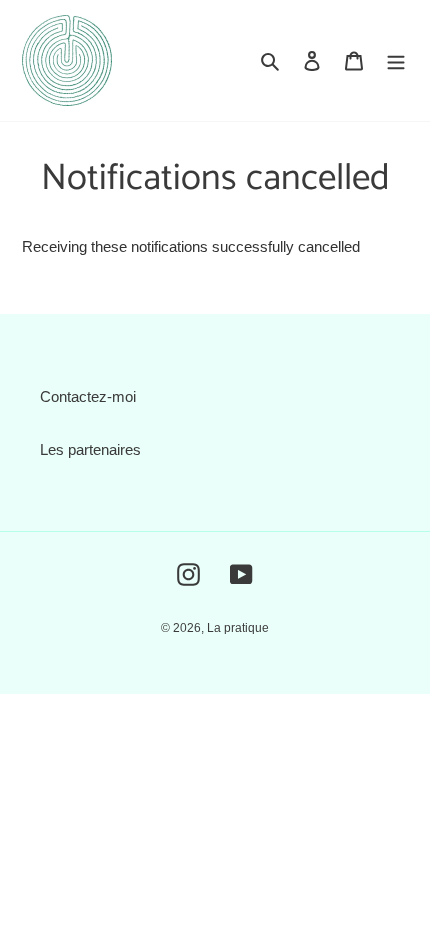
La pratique (238, 628)
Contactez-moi (88, 396)
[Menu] (396, 60)
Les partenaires (90, 449)
